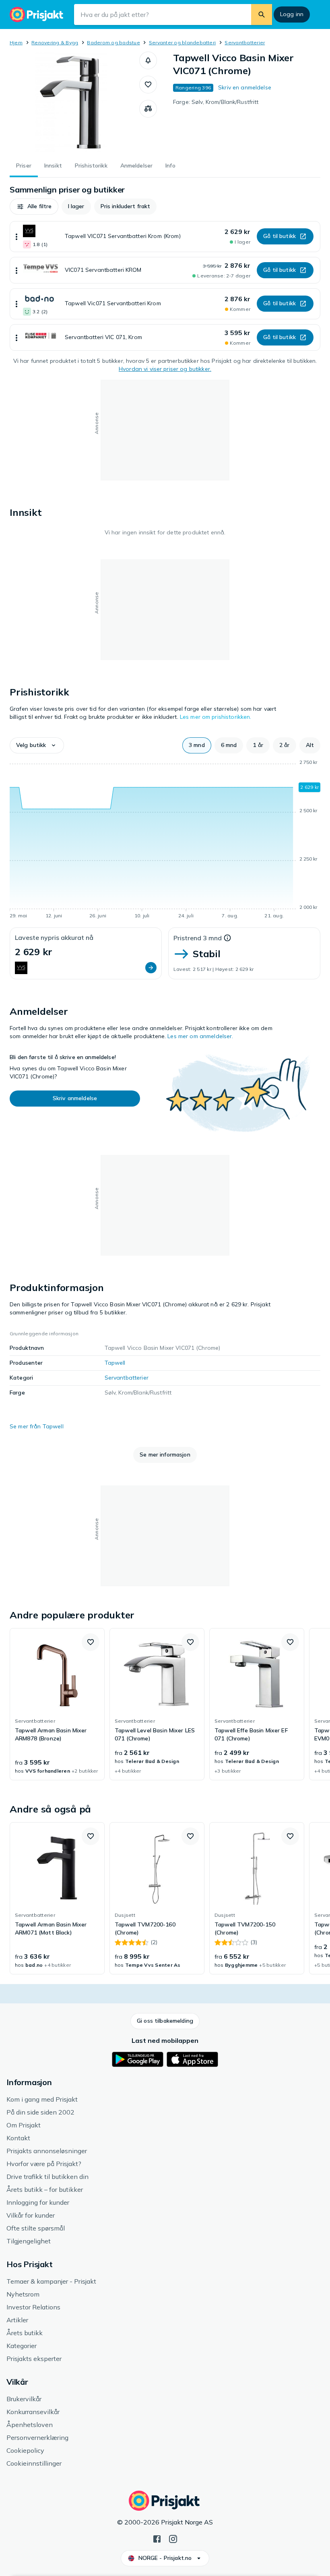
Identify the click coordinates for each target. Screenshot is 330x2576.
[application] (165, 840)
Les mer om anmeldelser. (200, 1036)
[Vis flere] (16, 237)
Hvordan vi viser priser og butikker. (165, 369)
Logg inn (292, 14)
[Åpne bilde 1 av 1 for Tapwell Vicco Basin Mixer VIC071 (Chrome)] (74, 102)
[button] (148, 60)
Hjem (16, 42)
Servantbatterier (245, 42)
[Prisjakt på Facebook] (157, 2538)
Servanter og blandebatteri (182, 42)
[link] (57, 1704)
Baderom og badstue (113, 42)
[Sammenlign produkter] (148, 109)
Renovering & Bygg (55, 42)
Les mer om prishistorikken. (216, 717)
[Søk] (262, 14)
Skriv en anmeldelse (245, 87)
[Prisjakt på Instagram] (173, 2538)
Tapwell (115, 1363)
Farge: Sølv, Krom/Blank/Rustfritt (216, 102)
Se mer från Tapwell (37, 1426)
